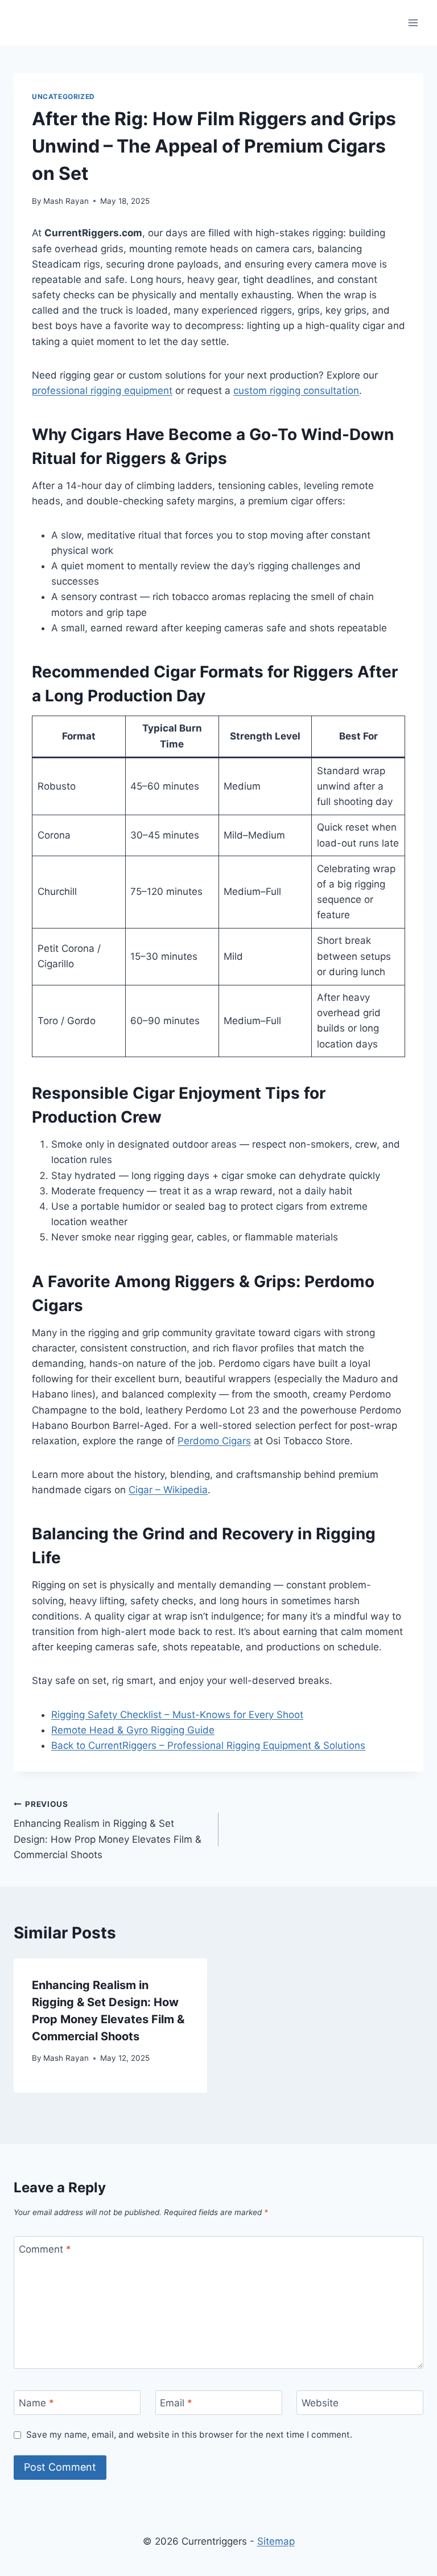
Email (176, 2403)
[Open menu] (413, 22)
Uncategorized (63, 96)
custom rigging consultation (296, 391)
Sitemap (276, 2541)
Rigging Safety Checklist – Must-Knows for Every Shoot (177, 1715)
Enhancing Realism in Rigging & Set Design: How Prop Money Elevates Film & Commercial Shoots (108, 1830)
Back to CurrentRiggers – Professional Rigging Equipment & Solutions (208, 1745)
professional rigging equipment (102, 391)
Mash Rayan (66, 201)
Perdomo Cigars (214, 1441)
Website (320, 2403)
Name (36, 2403)
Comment (45, 2249)
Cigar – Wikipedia (168, 1490)
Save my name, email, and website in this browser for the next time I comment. (189, 2435)
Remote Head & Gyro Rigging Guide (133, 1730)
